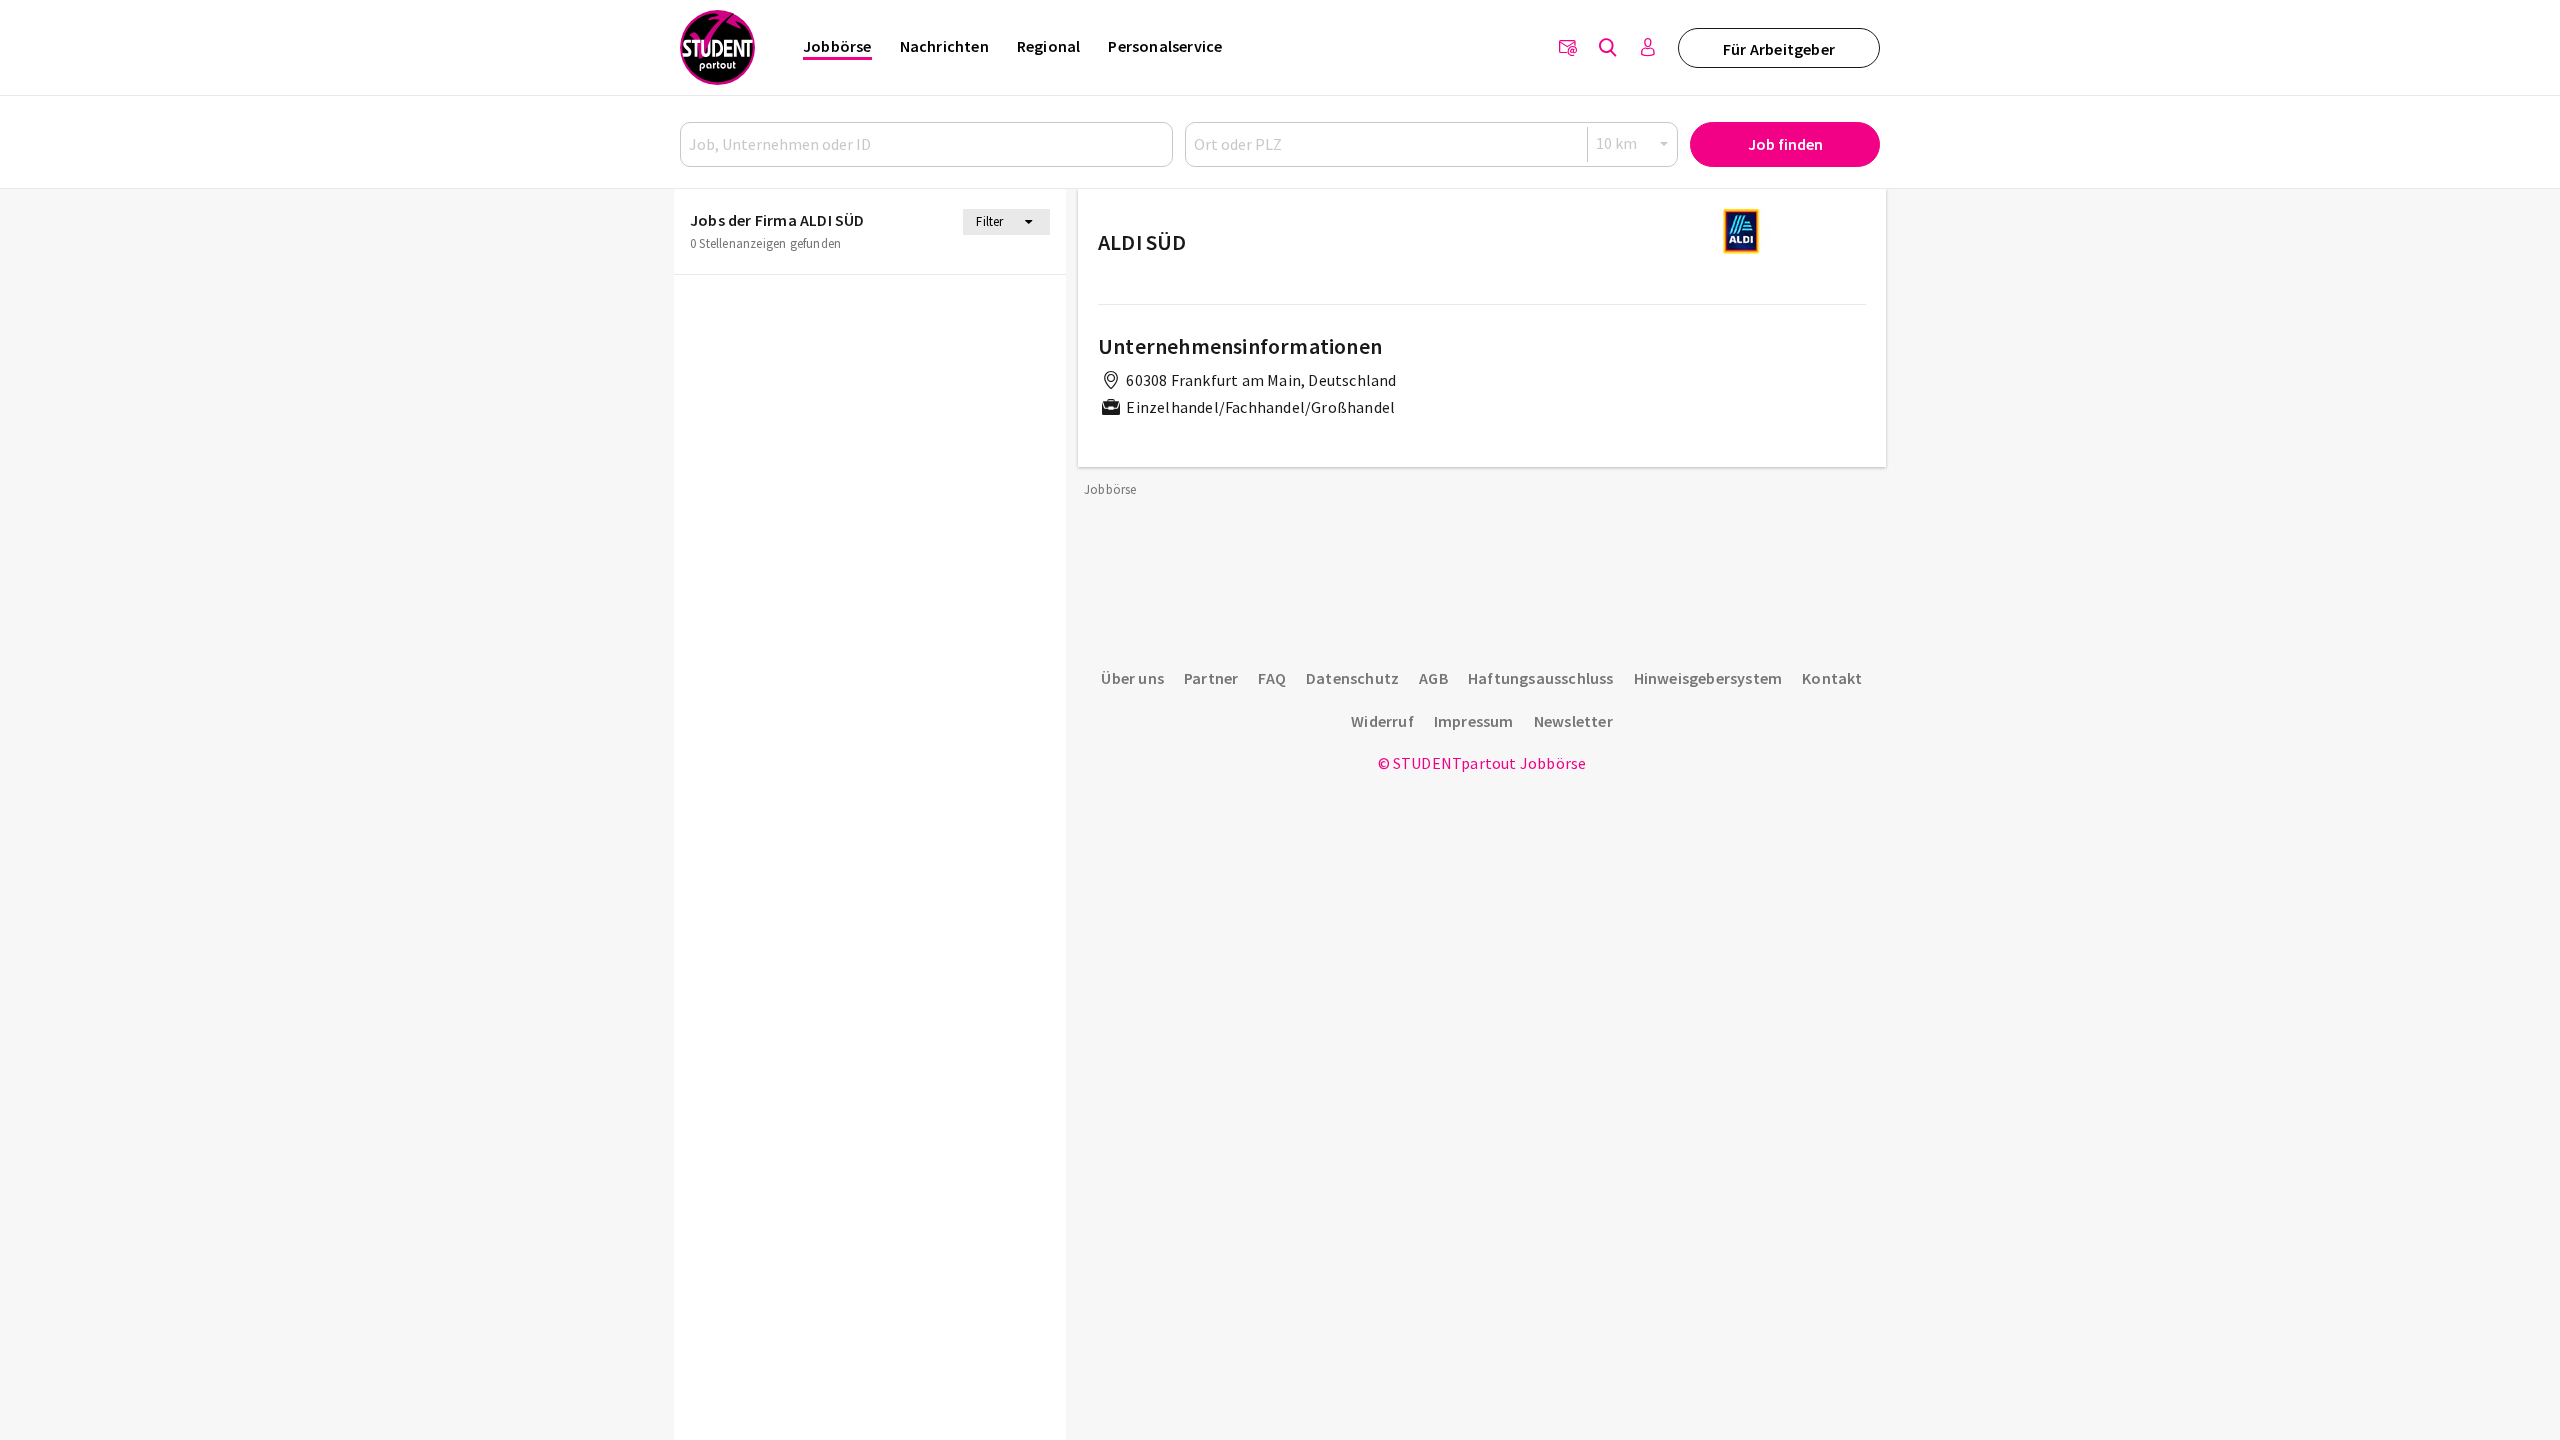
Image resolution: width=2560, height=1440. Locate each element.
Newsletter (1573, 721)
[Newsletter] (1568, 48)
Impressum (1474, 721)
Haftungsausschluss (1541, 678)
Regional (1049, 46)
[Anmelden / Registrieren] (1648, 48)
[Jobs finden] (1608, 48)
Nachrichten (944, 46)
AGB (1433, 678)
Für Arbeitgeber (1779, 49)
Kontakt (1832, 678)
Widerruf (1382, 721)
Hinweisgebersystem (1708, 678)
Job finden (1785, 144)
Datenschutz (1352, 678)
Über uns (1132, 678)
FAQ (1272, 678)
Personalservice (1165, 46)
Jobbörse (837, 46)
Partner (1211, 678)
